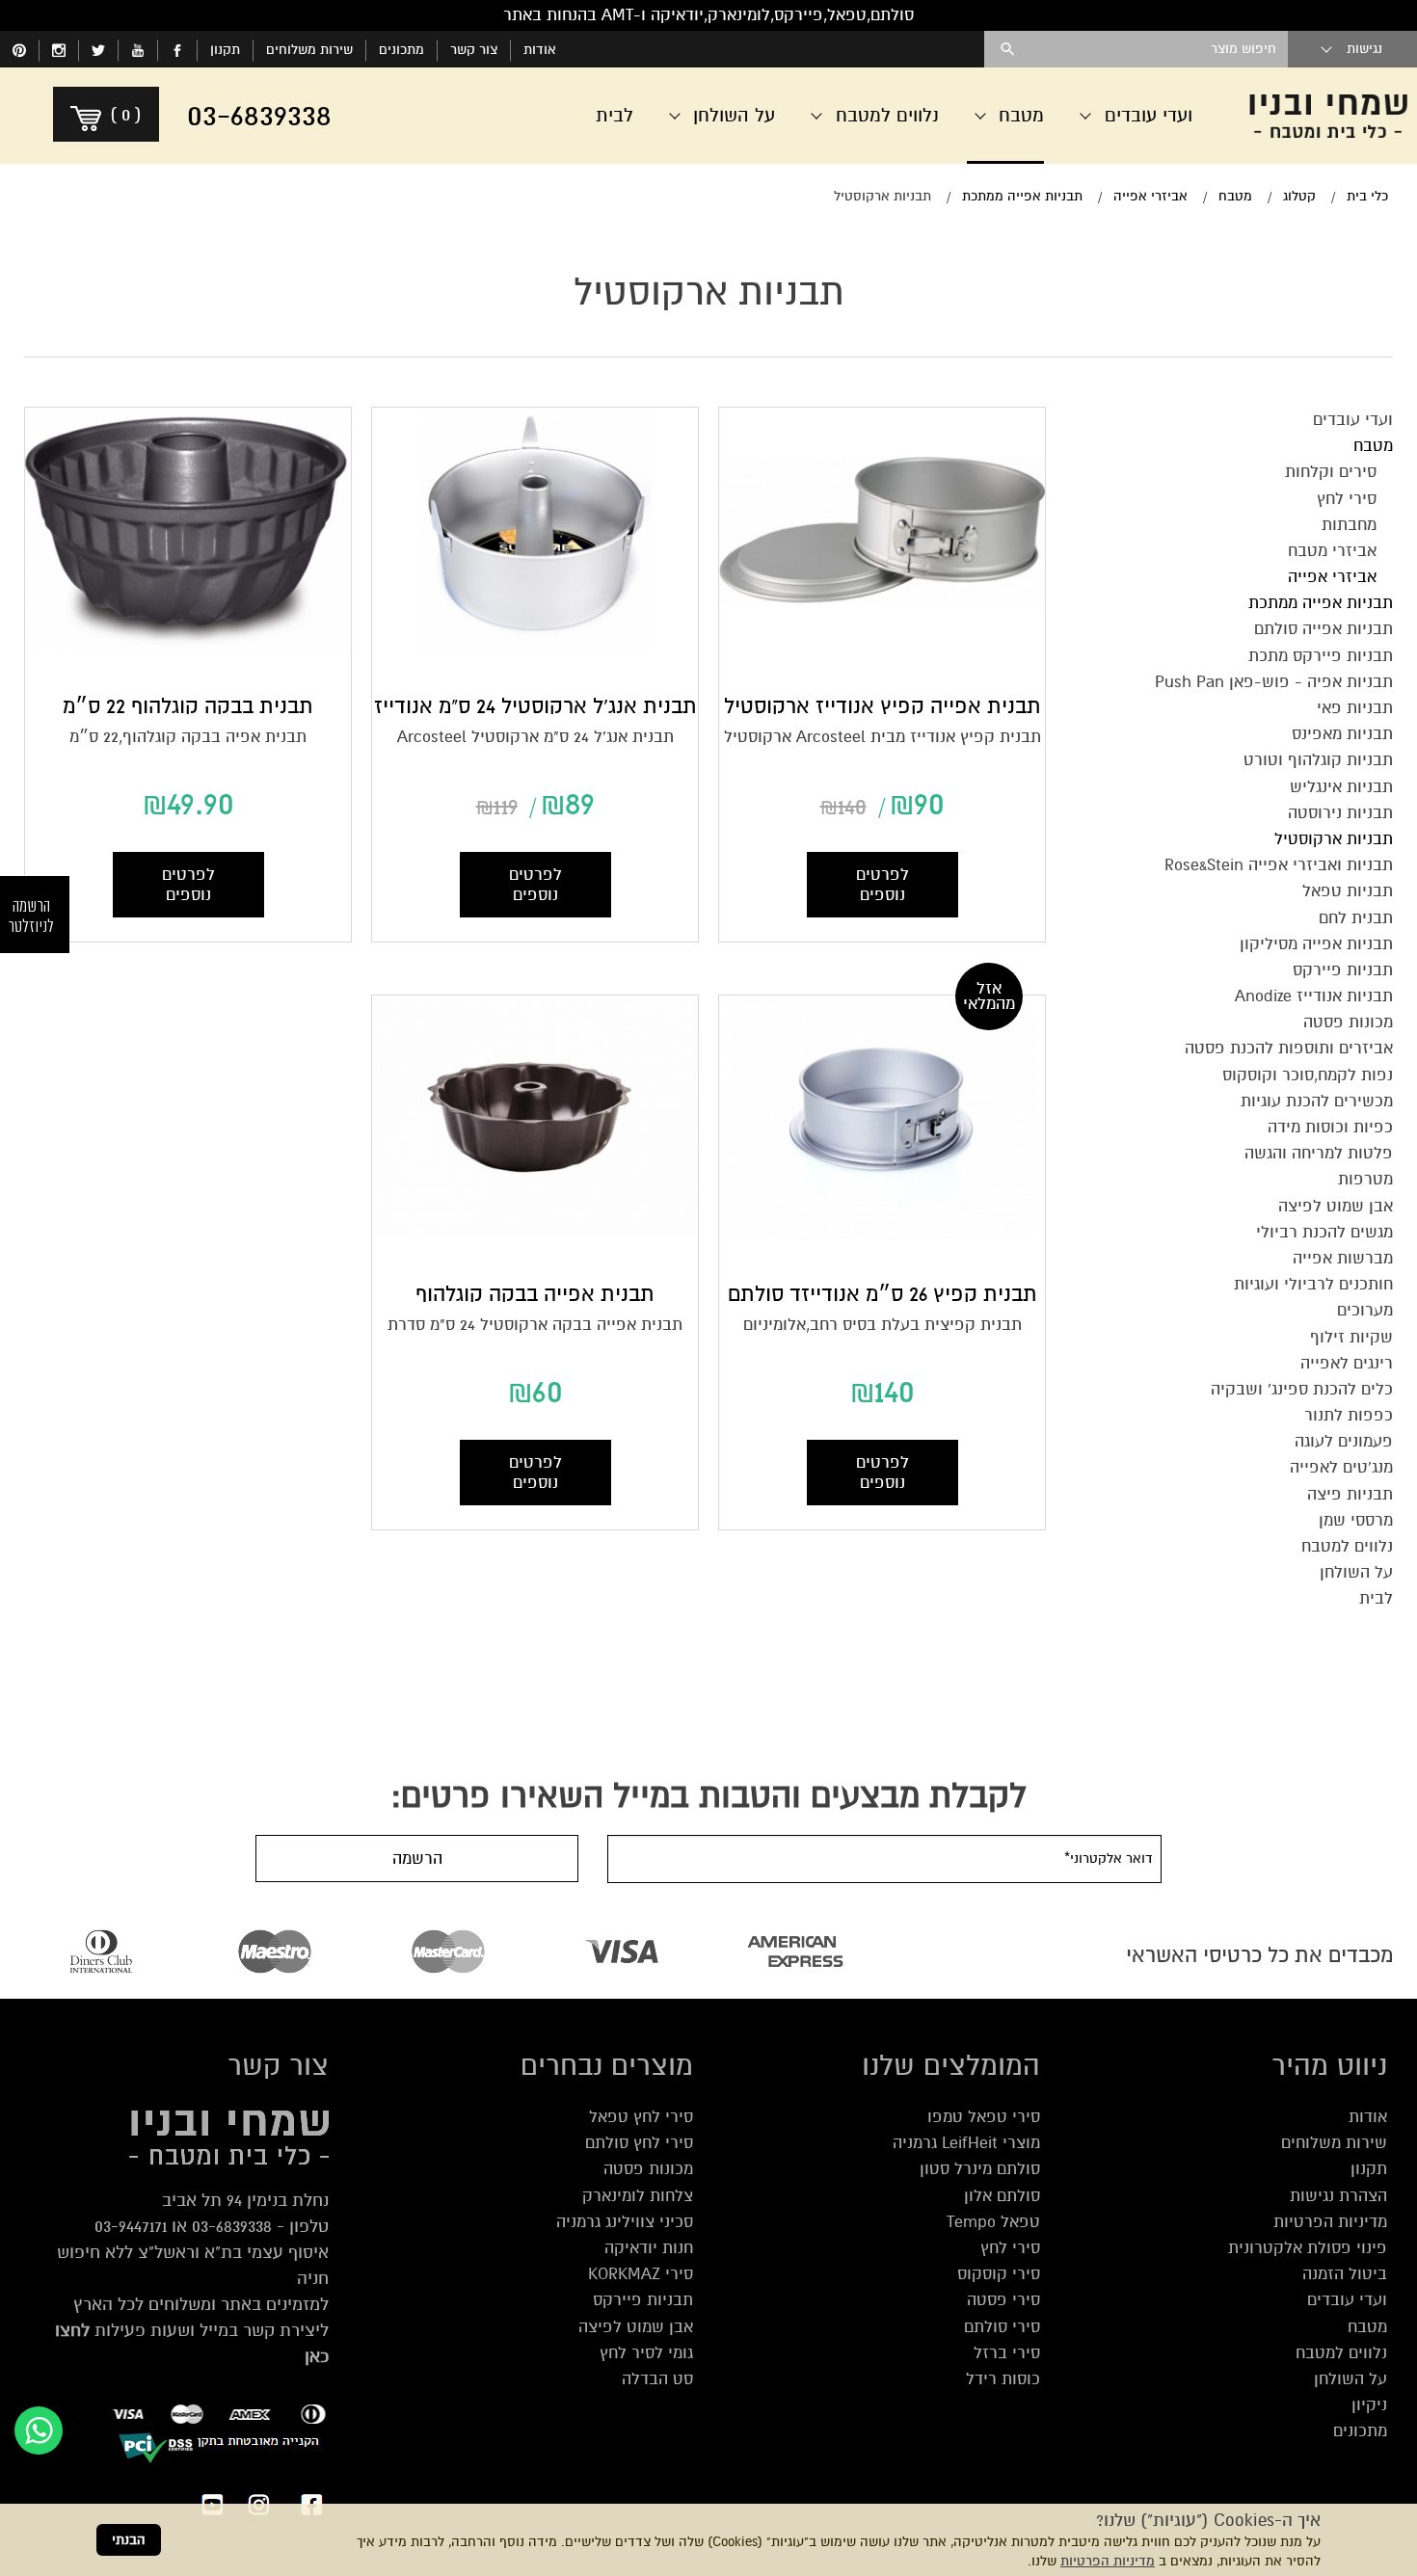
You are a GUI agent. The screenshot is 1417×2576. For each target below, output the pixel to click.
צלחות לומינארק (638, 2196)
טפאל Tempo (993, 2222)
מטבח (1367, 2327)
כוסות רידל (1003, 2379)
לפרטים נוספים (882, 885)
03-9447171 (131, 2226)
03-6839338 (232, 2226)
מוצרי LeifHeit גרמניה (966, 2143)
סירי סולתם (1002, 2327)
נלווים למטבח (1341, 2353)
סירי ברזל (1007, 2353)
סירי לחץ (1010, 2248)
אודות (540, 50)
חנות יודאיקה (649, 2248)
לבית (615, 115)
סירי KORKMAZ (641, 2274)
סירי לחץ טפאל (641, 2117)
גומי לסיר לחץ (646, 2353)
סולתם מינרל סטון (980, 2169)
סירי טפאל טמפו (984, 2117)
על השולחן (1350, 2379)
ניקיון (1369, 2405)
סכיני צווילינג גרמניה (625, 2222)
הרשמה (417, 1859)
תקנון (225, 50)
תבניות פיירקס (643, 2300)
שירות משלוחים (309, 50)
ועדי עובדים (1347, 2300)
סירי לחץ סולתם (639, 2143)
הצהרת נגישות (1338, 2196)
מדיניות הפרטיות (1108, 2561)
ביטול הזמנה (1345, 2274)
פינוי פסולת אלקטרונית (1308, 2248)
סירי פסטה (1003, 2300)
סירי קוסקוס (999, 2274)
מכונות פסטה (648, 2169)
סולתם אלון (1002, 2196)
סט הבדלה (657, 2379)
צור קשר (474, 50)
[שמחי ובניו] (1328, 116)
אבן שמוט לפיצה (636, 2327)
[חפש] (1008, 49)
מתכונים (401, 50)
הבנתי (129, 2540)
